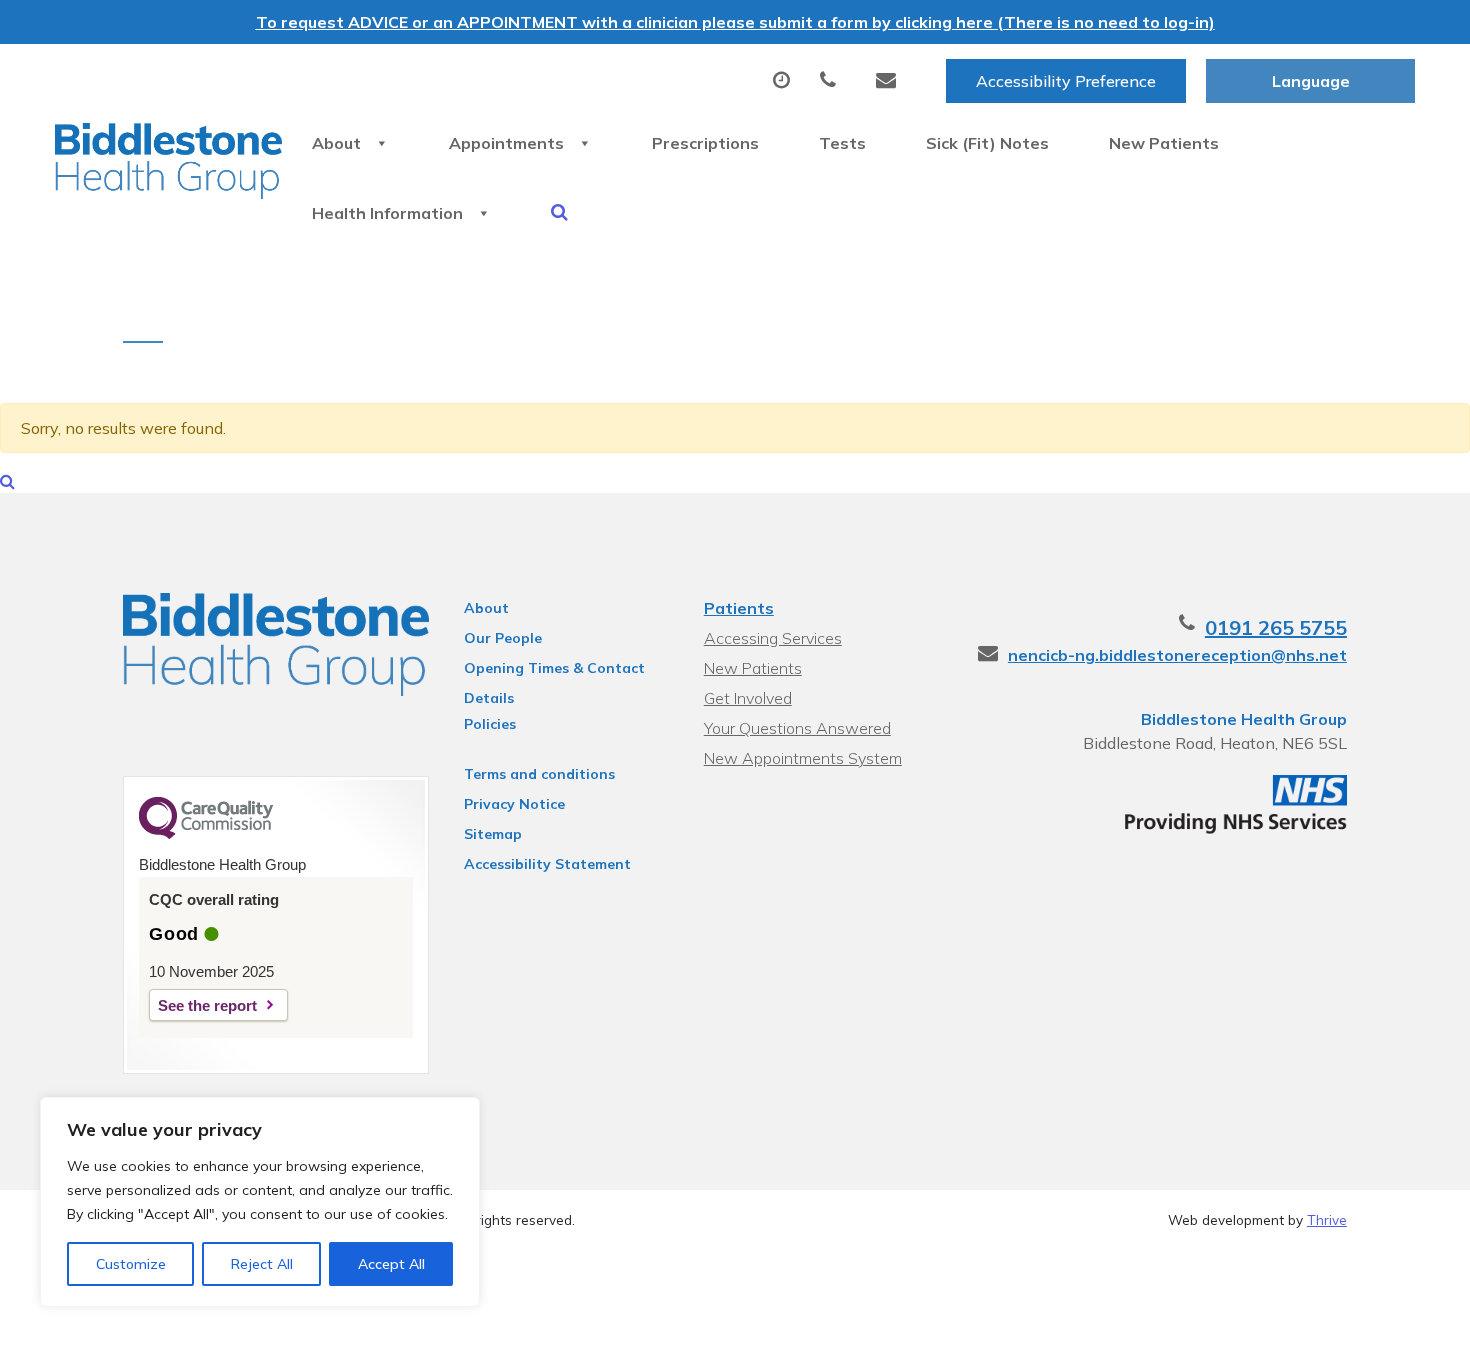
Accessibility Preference (1066, 81)
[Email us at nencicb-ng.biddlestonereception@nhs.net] (891, 81)
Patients (739, 608)
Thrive (1327, 1219)
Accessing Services (773, 638)
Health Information (387, 213)
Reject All (262, 1264)
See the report (207, 1005)
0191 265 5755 (1276, 627)
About (336, 143)
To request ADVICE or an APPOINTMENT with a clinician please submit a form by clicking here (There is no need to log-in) (735, 22)
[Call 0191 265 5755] (833, 81)
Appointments (506, 143)
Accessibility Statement (547, 864)
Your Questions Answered (797, 728)
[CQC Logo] (206, 834)
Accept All (391, 1264)
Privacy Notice (514, 804)
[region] (260, 1202)
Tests (842, 143)
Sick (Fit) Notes (987, 143)
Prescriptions (705, 143)
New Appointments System (803, 758)
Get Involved (748, 698)
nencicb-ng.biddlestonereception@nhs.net (1177, 655)
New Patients (1164, 143)
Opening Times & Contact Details (554, 671)
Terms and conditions (539, 774)
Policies (490, 724)
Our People (503, 638)
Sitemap (493, 834)
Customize (131, 1264)
